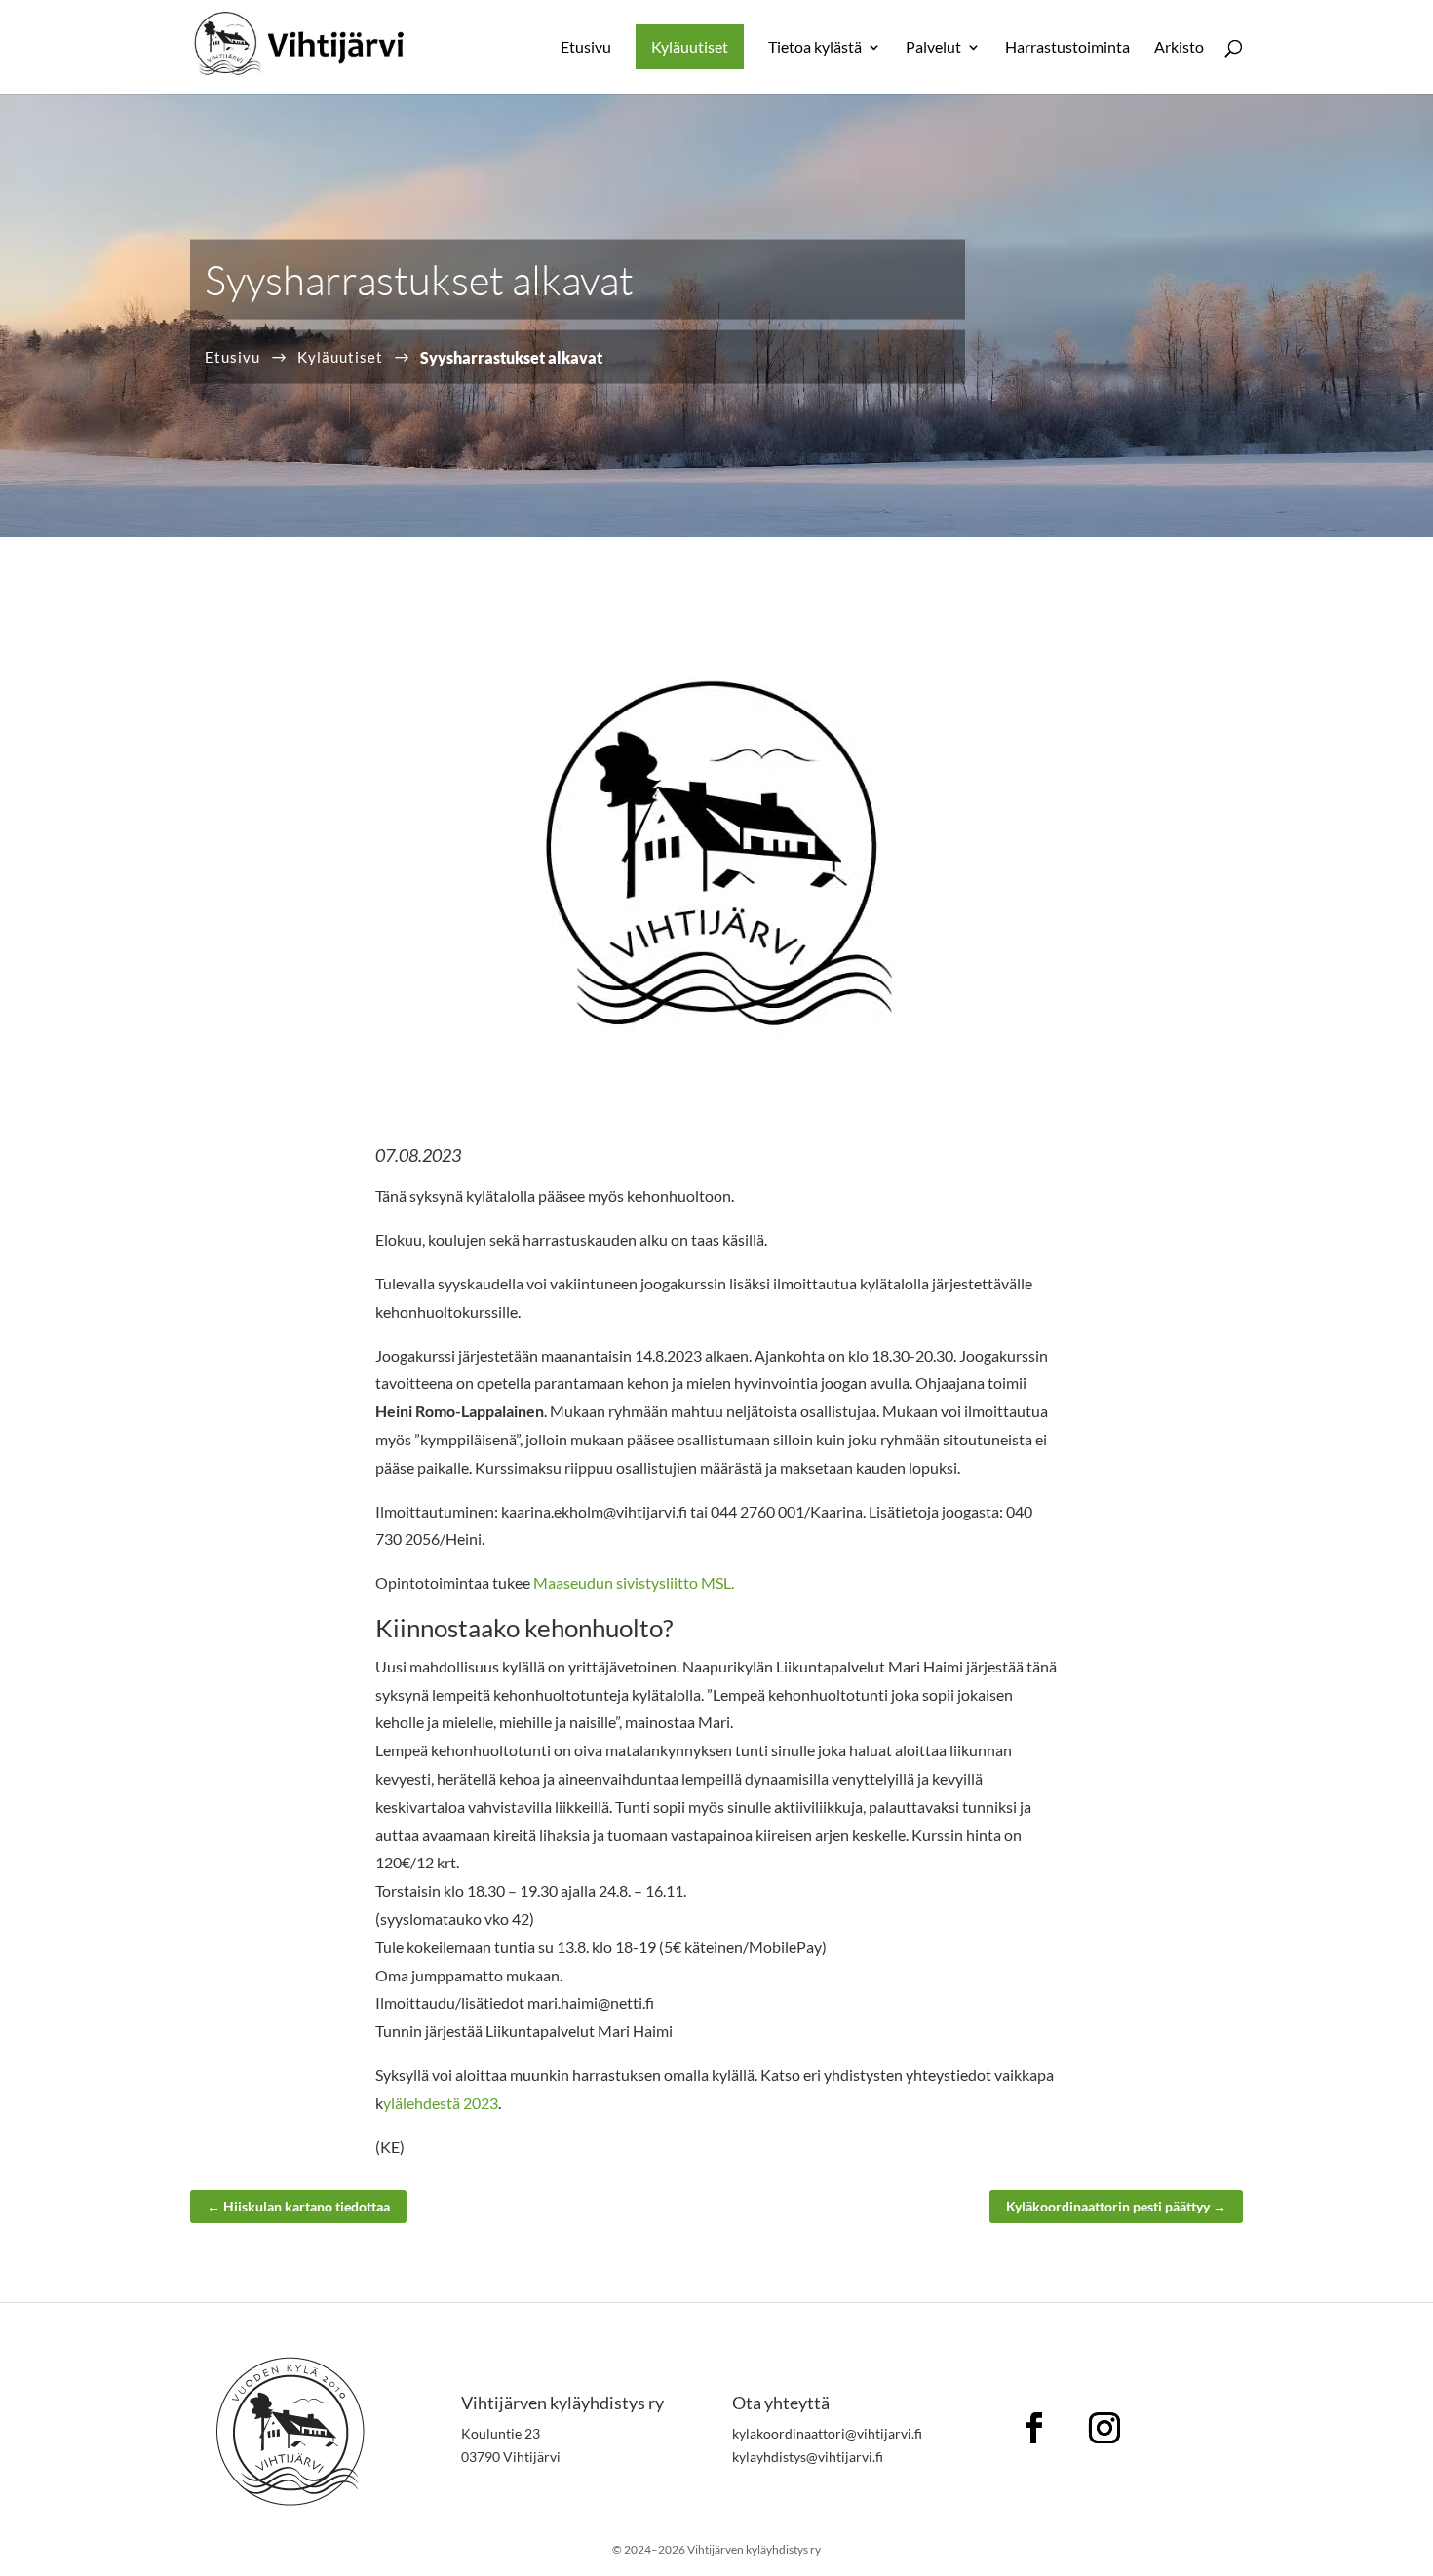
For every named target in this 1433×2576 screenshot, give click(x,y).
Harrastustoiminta (1067, 48)
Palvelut (933, 48)
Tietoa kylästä (815, 48)
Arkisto (1179, 48)
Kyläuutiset (690, 46)
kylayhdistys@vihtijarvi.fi (808, 2457)
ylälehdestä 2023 (441, 2103)
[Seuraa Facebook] (1034, 2428)
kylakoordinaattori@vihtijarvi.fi (827, 2433)
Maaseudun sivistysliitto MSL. (634, 1582)
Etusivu (586, 48)
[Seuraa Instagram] (1104, 2428)
